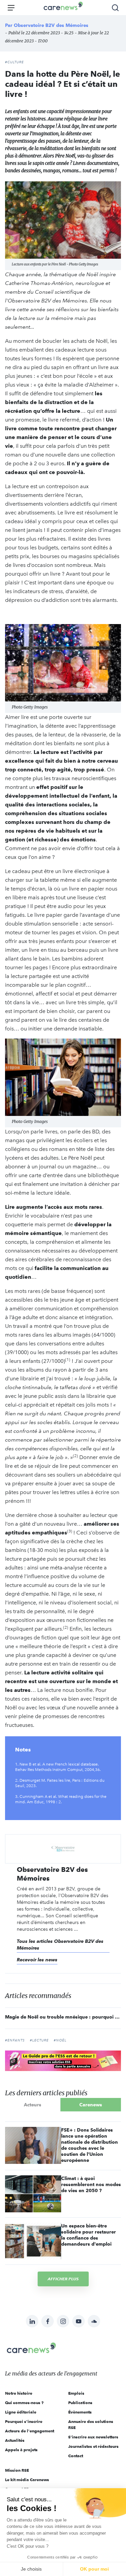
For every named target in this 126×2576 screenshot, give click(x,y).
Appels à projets (21, 2450)
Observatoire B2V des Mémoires (51, 25)
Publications (80, 2403)
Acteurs (33, 2105)
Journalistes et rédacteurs (93, 2446)
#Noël (60, 2040)
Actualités (15, 2440)
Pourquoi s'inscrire (24, 2421)
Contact (76, 2456)
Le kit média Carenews (27, 2480)
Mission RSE (17, 2470)
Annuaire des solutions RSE (91, 2424)
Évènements (80, 2412)
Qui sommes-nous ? (24, 2403)
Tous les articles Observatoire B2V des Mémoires (60, 1945)
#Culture (14, 62)
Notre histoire (19, 2393)
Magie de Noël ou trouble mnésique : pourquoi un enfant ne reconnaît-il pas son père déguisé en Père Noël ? (63, 2017)
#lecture (39, 2040)
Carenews (91, 2105)
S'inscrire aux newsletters (93, 2437)
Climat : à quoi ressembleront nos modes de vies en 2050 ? (91, 2184)
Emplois (76, 2393)
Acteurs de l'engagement (30, 2431)
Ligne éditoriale (21, 2412)
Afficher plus (63, 2279)
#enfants (15, 2040)
